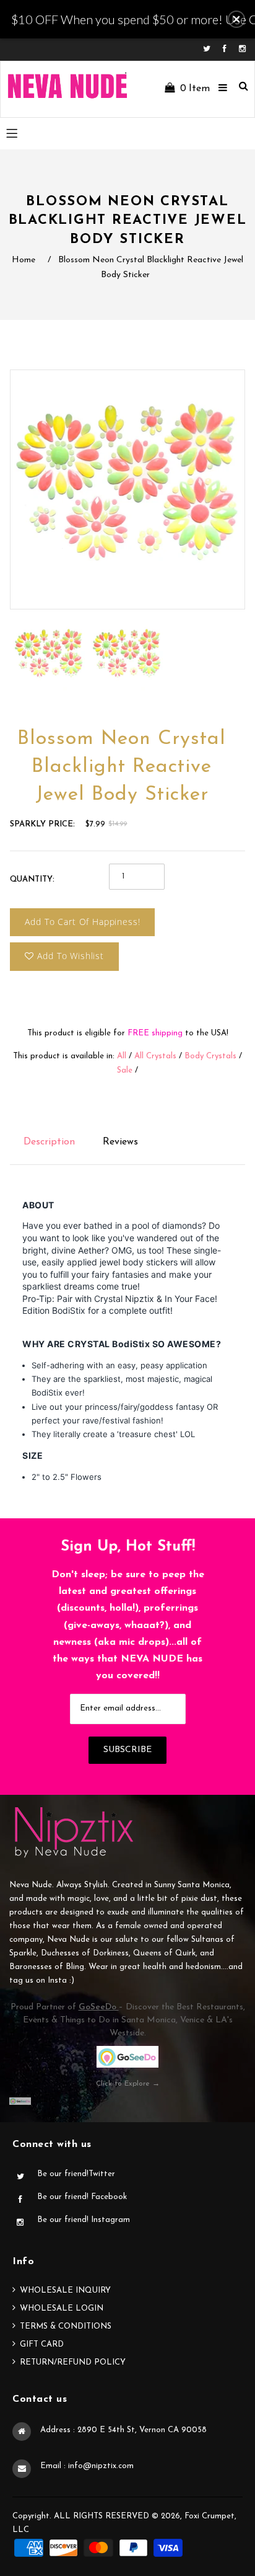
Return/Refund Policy (73, 2362)
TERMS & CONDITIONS (66, 2326)
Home (24, 260)
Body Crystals (210, 1056)
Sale (125, 1070)
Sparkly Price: (42, 824)
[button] (236, 19)
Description (49, 1142)
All (122, 1056)
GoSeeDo (99, 2007)
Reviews (120, 1142)
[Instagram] (242, 49)
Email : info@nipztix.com (87, 2466)
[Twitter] (210, 49)
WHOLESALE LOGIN (62, 2308)
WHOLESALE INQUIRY (65, 2291)
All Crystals (155, 1056)
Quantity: (32, 879)
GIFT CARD (42, 2344)
